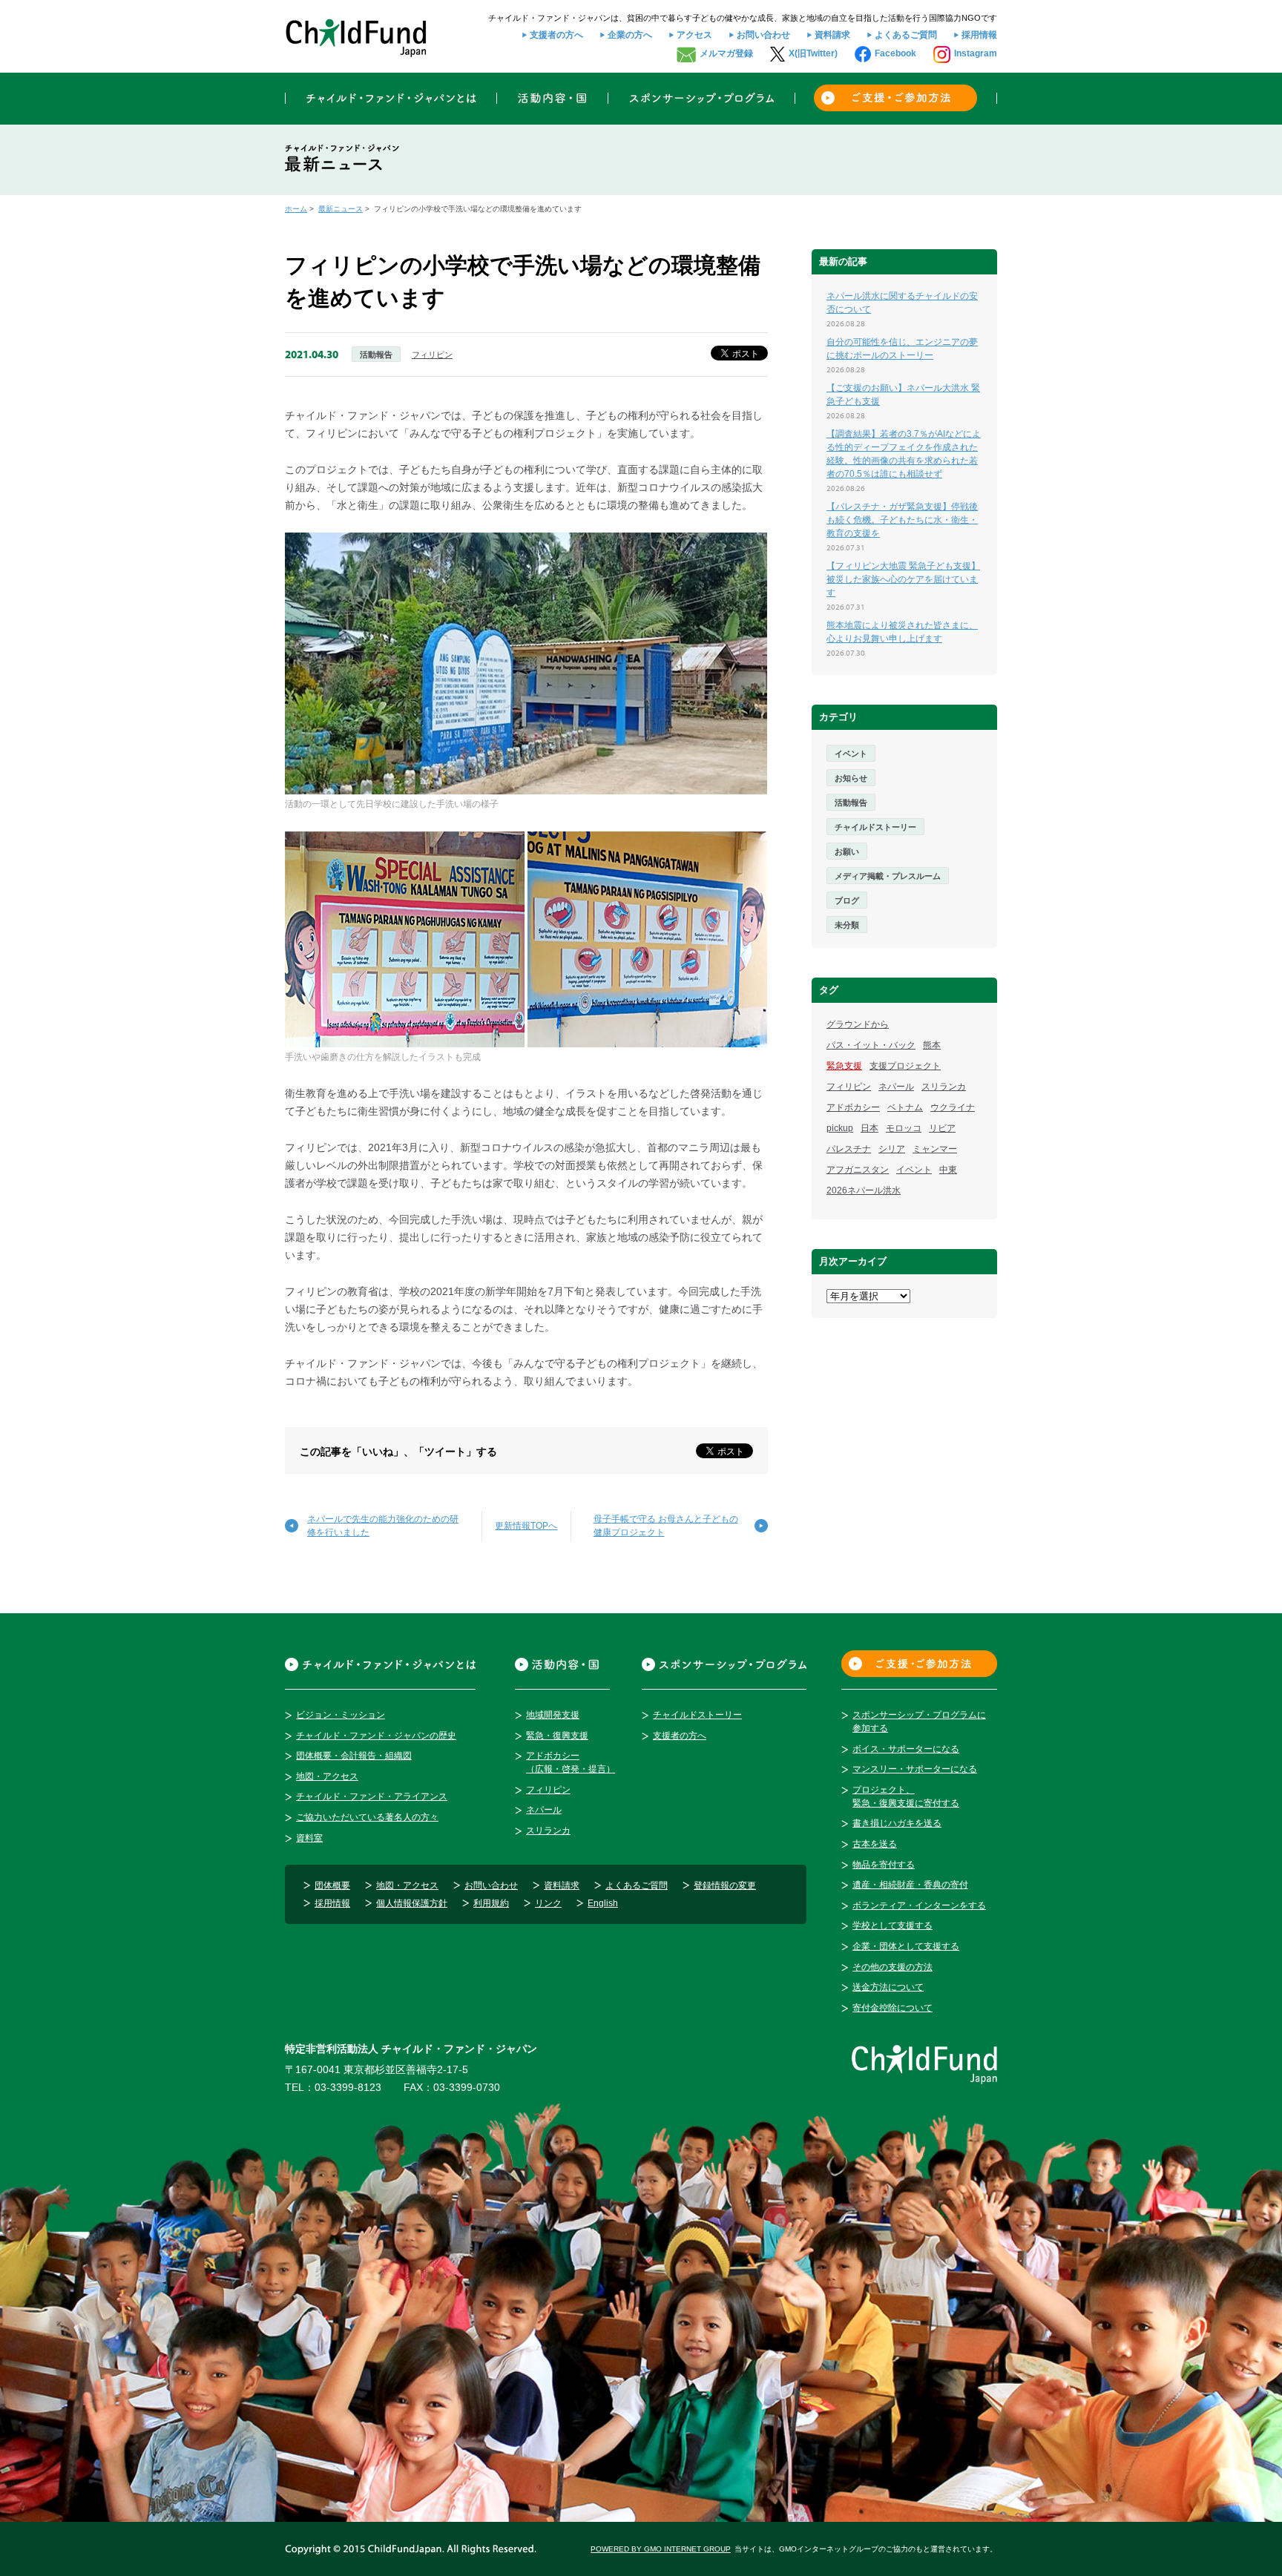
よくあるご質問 (906, 35)
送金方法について (888, 1987)
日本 (870, 1128)
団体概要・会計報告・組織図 (354, 1756)
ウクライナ (953, 1107)
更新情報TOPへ (526, 1526)
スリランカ (944, 1087)
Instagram (976, 53)
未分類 (847, 925)
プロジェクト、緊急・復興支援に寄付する (906, 1796)
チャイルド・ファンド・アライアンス (372, 1796)
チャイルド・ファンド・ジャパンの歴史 (376, 1736)
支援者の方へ (556, 35)
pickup (840, 1128)
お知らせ (851, 778)
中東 (948, 1170)
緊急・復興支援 (557, 1736)
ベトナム (905, 1107)
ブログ (847, 900)
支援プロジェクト (905, 1066)
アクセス (694, 35)
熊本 (932, 1045)
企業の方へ (630, 35)
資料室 (309, 1838)
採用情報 (979, 35)
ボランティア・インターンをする (919, 1905)
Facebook (895, 53)
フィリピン (432, 355)
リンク (548, 1903)
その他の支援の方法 (893, 1967)
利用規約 (491, 1903)
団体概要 (332, 1885)
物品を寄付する (884, 1865)
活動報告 (376, 355)
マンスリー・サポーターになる (915, 1769)
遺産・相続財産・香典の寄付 (910, 1885)
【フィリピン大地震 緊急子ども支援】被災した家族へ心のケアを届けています (903, 579)
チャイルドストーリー (875, 827)
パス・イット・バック (871, 1045)
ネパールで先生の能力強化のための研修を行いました (383, 1526)
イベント (851, 754)
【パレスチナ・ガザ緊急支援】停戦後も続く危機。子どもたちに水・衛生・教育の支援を (902, 520)
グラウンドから (858, 1024)
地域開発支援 (553, 1715)
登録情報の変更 (725, 1885)
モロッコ (904, 1128)
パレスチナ (849, 1149)
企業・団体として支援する (906, 1946)
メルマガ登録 (726, 53)
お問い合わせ (763, 35)
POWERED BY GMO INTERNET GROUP (661, 2549)
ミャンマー (935, 1149)
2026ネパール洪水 (864, 1190)
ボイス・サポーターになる (906, 1749)
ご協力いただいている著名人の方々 (367, 1817)
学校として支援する (893, 1926)
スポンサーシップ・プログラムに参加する (919, 1722)
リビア (942, 1128)
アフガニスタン (858, 1170)
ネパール (896, 1087)
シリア (892, 1149)
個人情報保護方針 (412, 1903)
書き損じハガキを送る (897, 1823)
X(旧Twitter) (813, 53)
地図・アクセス (327, 1776)
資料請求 (832, 35)
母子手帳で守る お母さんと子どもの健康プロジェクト (666, 1526)
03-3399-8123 (348, 2087)
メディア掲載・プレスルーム (888, 876)
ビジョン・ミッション (341, 1715)
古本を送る (875, 1844)
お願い (847, 851)
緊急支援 (844, 1066)
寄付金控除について (893, 2008)
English (603, 1903)
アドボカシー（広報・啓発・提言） (571, 1762)
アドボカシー (853, 1107)
